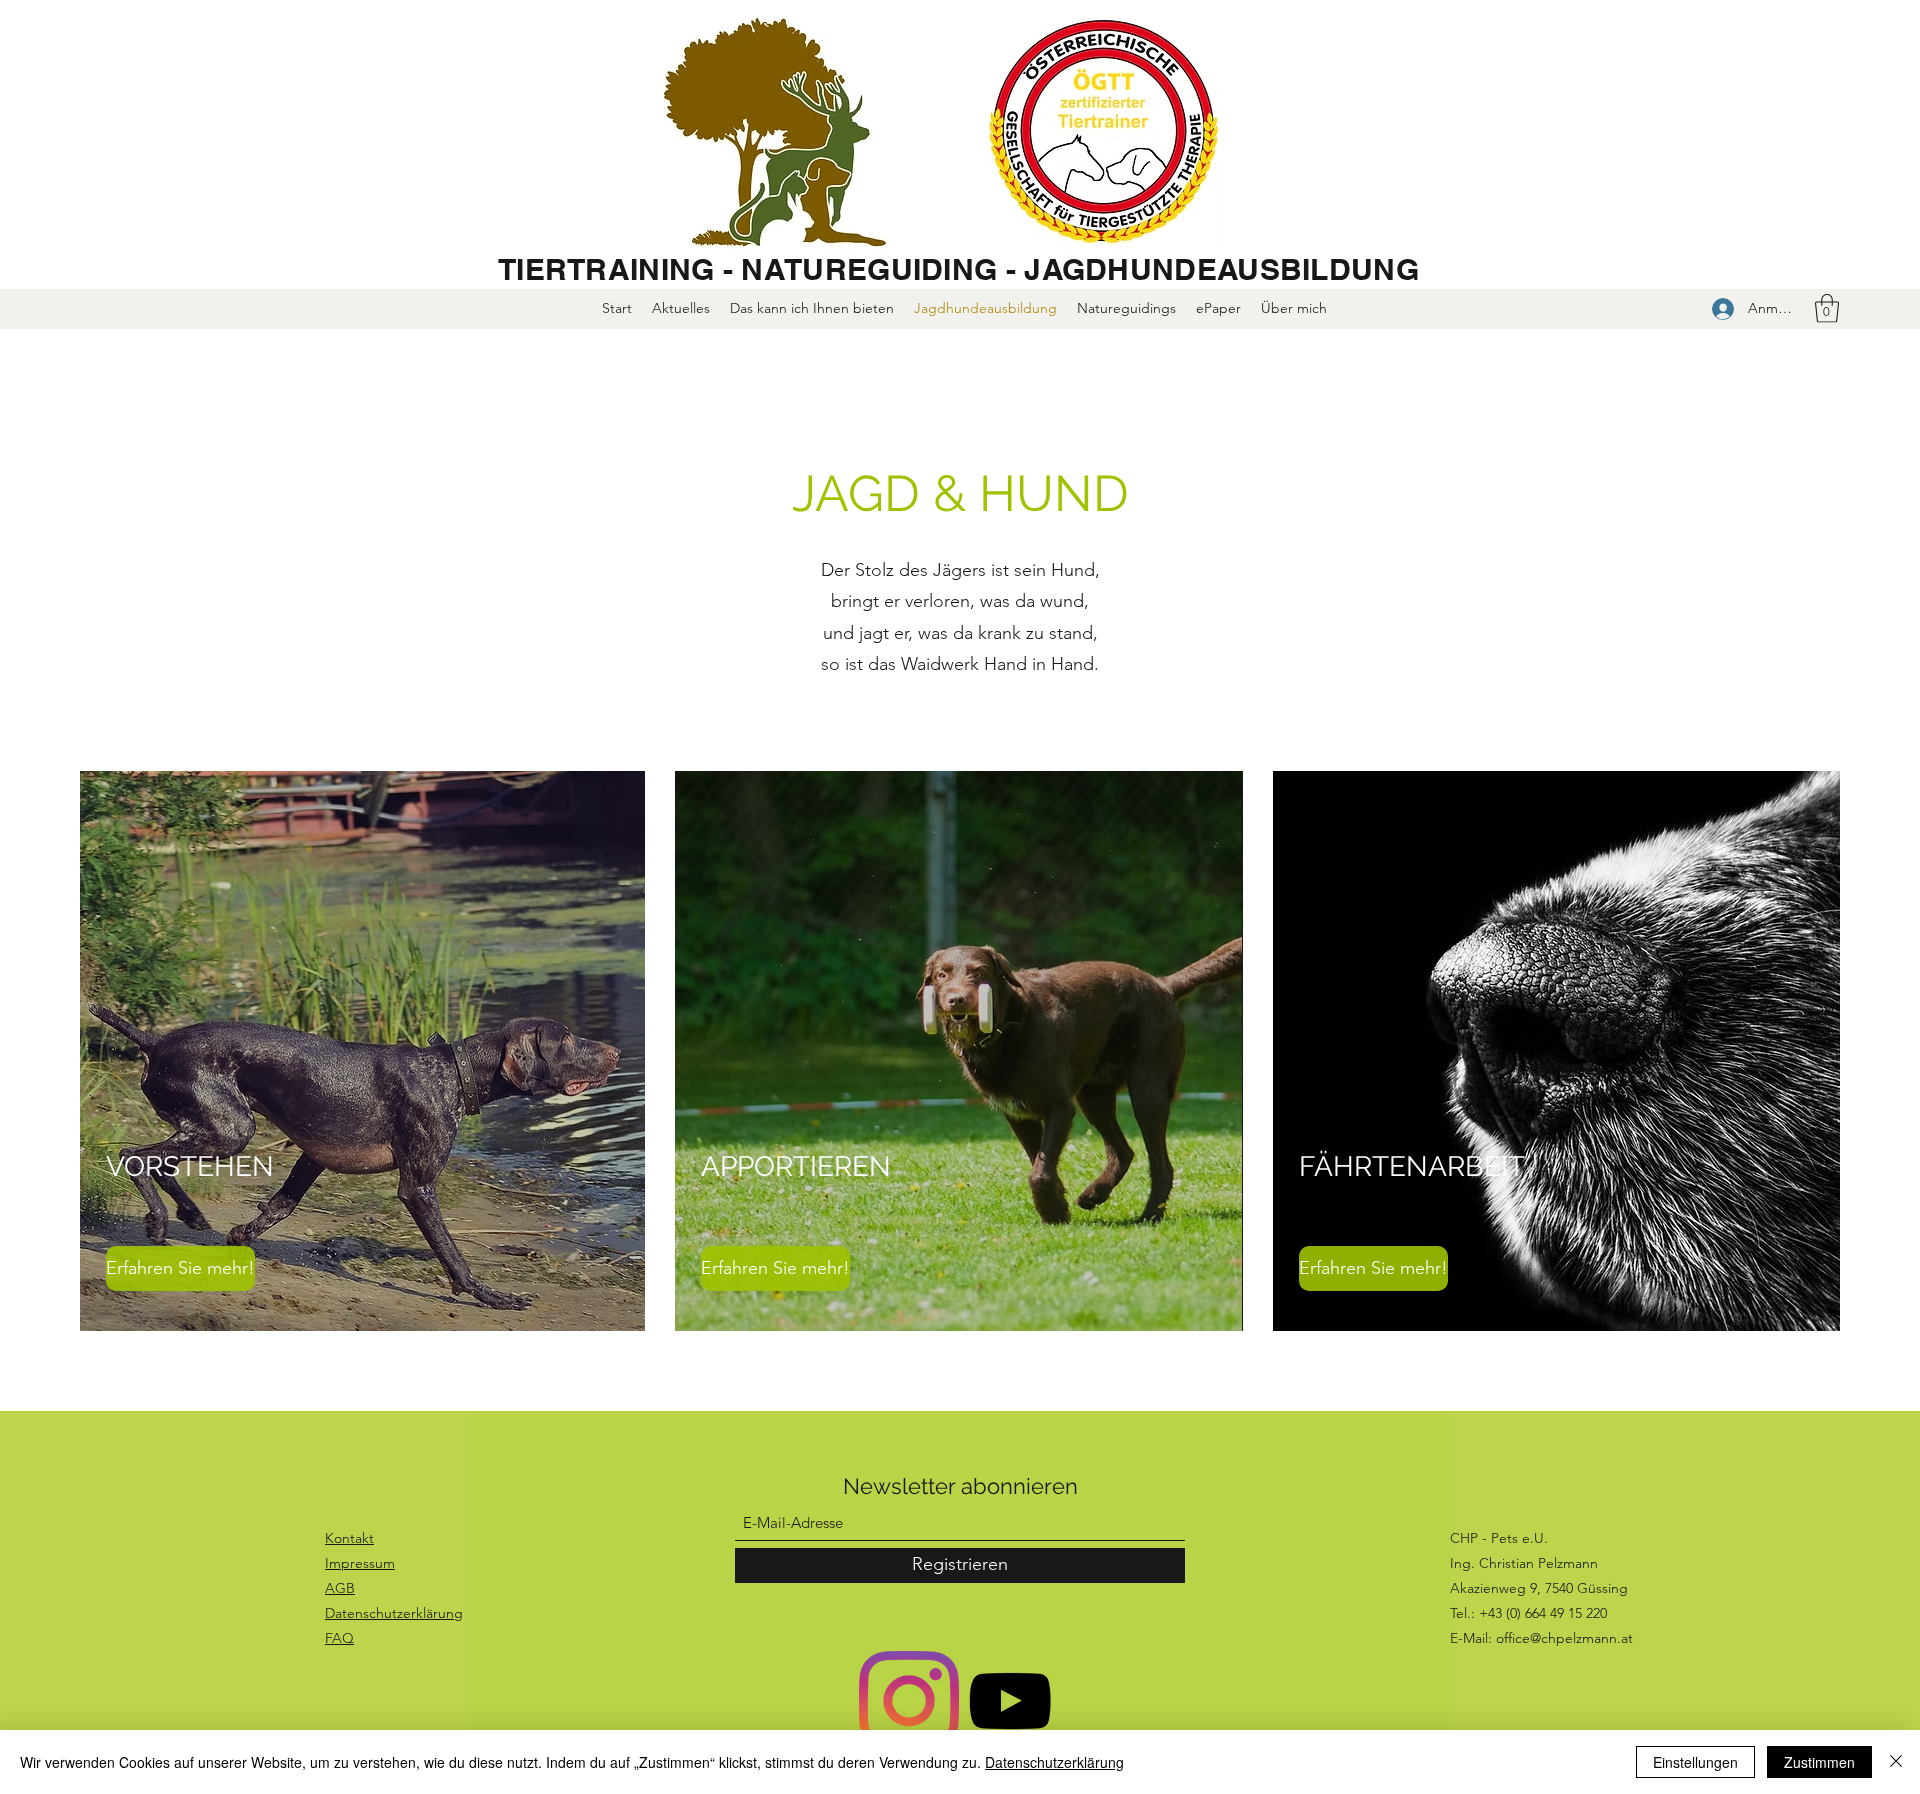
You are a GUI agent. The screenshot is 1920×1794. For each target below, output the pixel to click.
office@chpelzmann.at (1564, 1638)
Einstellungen (1695, 1762)
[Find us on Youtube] (1010, 1701)
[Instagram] (909, 1701)
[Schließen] (1896, 1762)
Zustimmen (1819, 1762)
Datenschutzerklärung (1054, 1762)
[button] (1827, 308)
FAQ (339, 1638)
